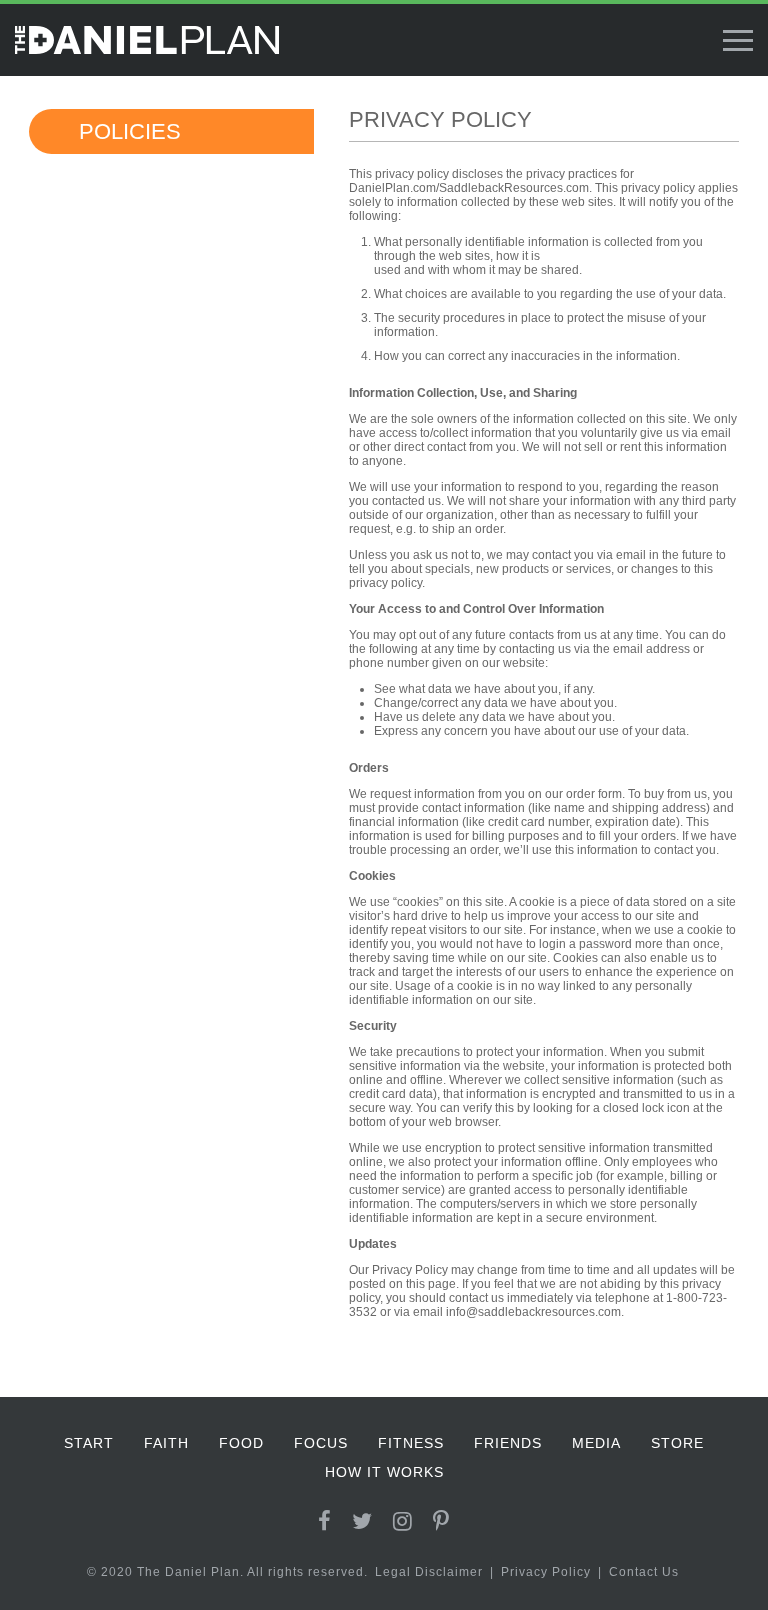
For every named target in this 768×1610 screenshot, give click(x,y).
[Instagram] (403, 1521)
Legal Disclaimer (429, 1572)
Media (596, 1443)
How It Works (384, 1472)
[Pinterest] (441, 1521)
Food (241, 1443)
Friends (508, 1443)
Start (89, 1443)
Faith (166, 1443)
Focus (321, 1443)
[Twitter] (362, 1521)
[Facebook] (325, 1521)
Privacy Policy (546, 1572)
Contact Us (644, 1572)
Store (677, 1443)
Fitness (411, 1443)
